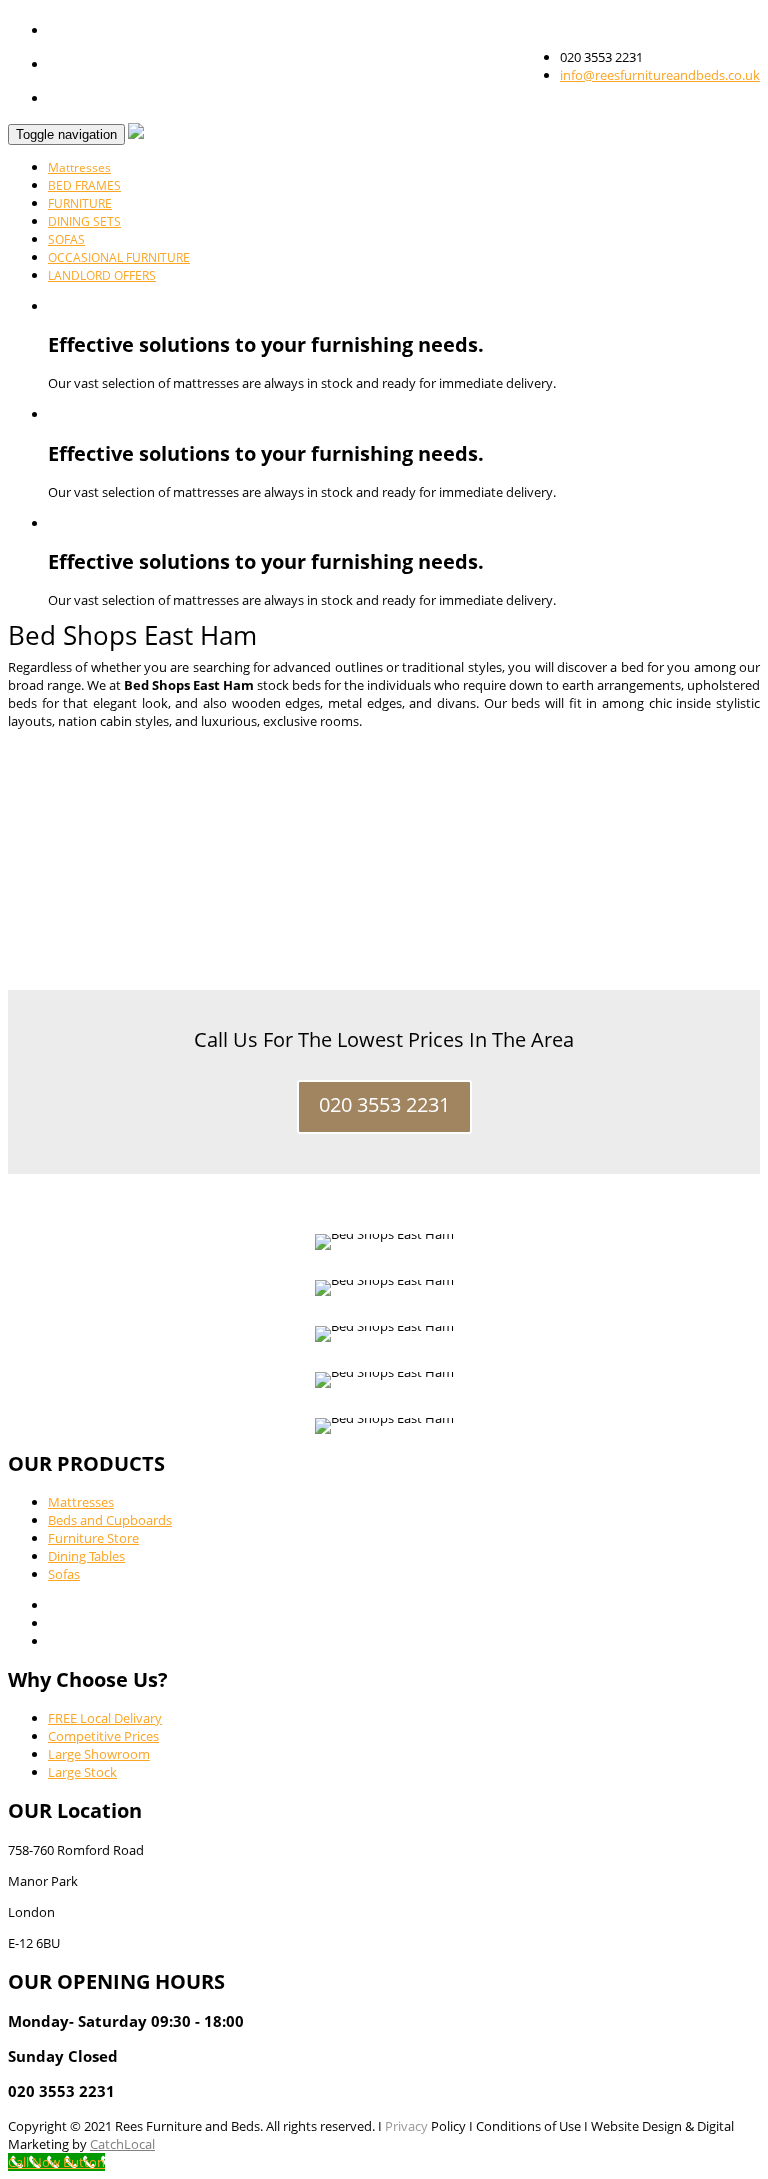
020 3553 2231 (384, 1104)
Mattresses (79, 167)
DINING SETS (84, 221)
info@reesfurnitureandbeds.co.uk (660, 75)
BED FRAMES (84, 185)
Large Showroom (99, 1754)
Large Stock (82, 1772)
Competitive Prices (103, 1736)
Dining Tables (86, 1556)
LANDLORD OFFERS (102, 275)
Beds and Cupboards (110, 1520)
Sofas (64, 1574)
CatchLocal (122, 2144)
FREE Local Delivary (105, 1718)
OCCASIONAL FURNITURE (119, 257)
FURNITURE (80, 203)
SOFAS (66, 239)
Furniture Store (93, 1538)
